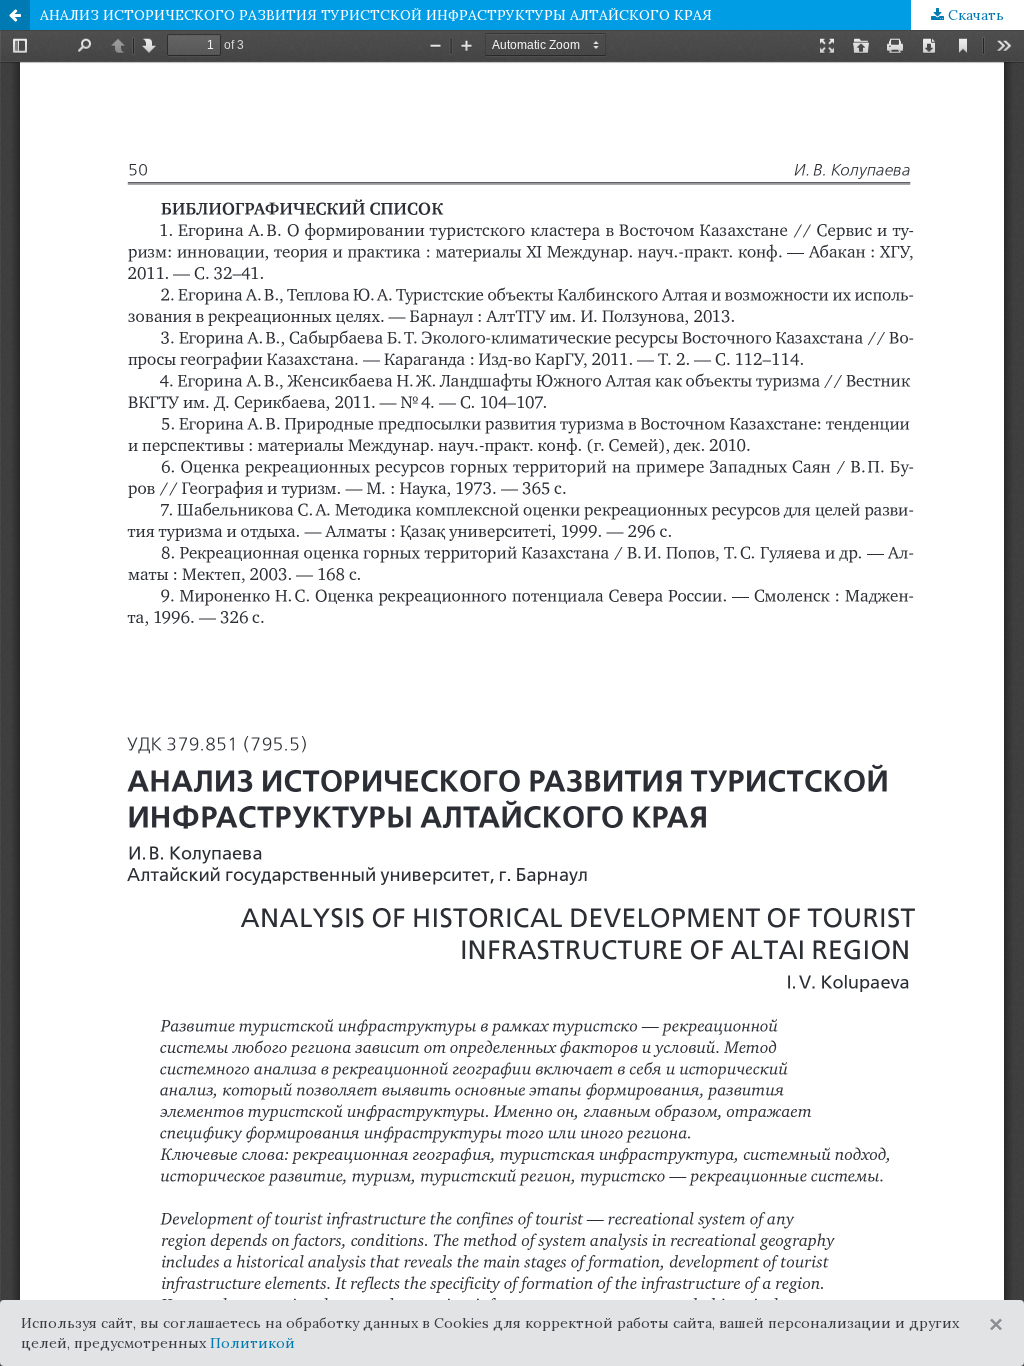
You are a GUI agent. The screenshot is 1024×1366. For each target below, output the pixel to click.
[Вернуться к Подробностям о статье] (15, 15)
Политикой (252, 1343)
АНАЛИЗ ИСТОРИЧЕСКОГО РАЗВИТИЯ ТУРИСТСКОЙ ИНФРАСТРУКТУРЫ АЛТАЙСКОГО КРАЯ (376, 15)
